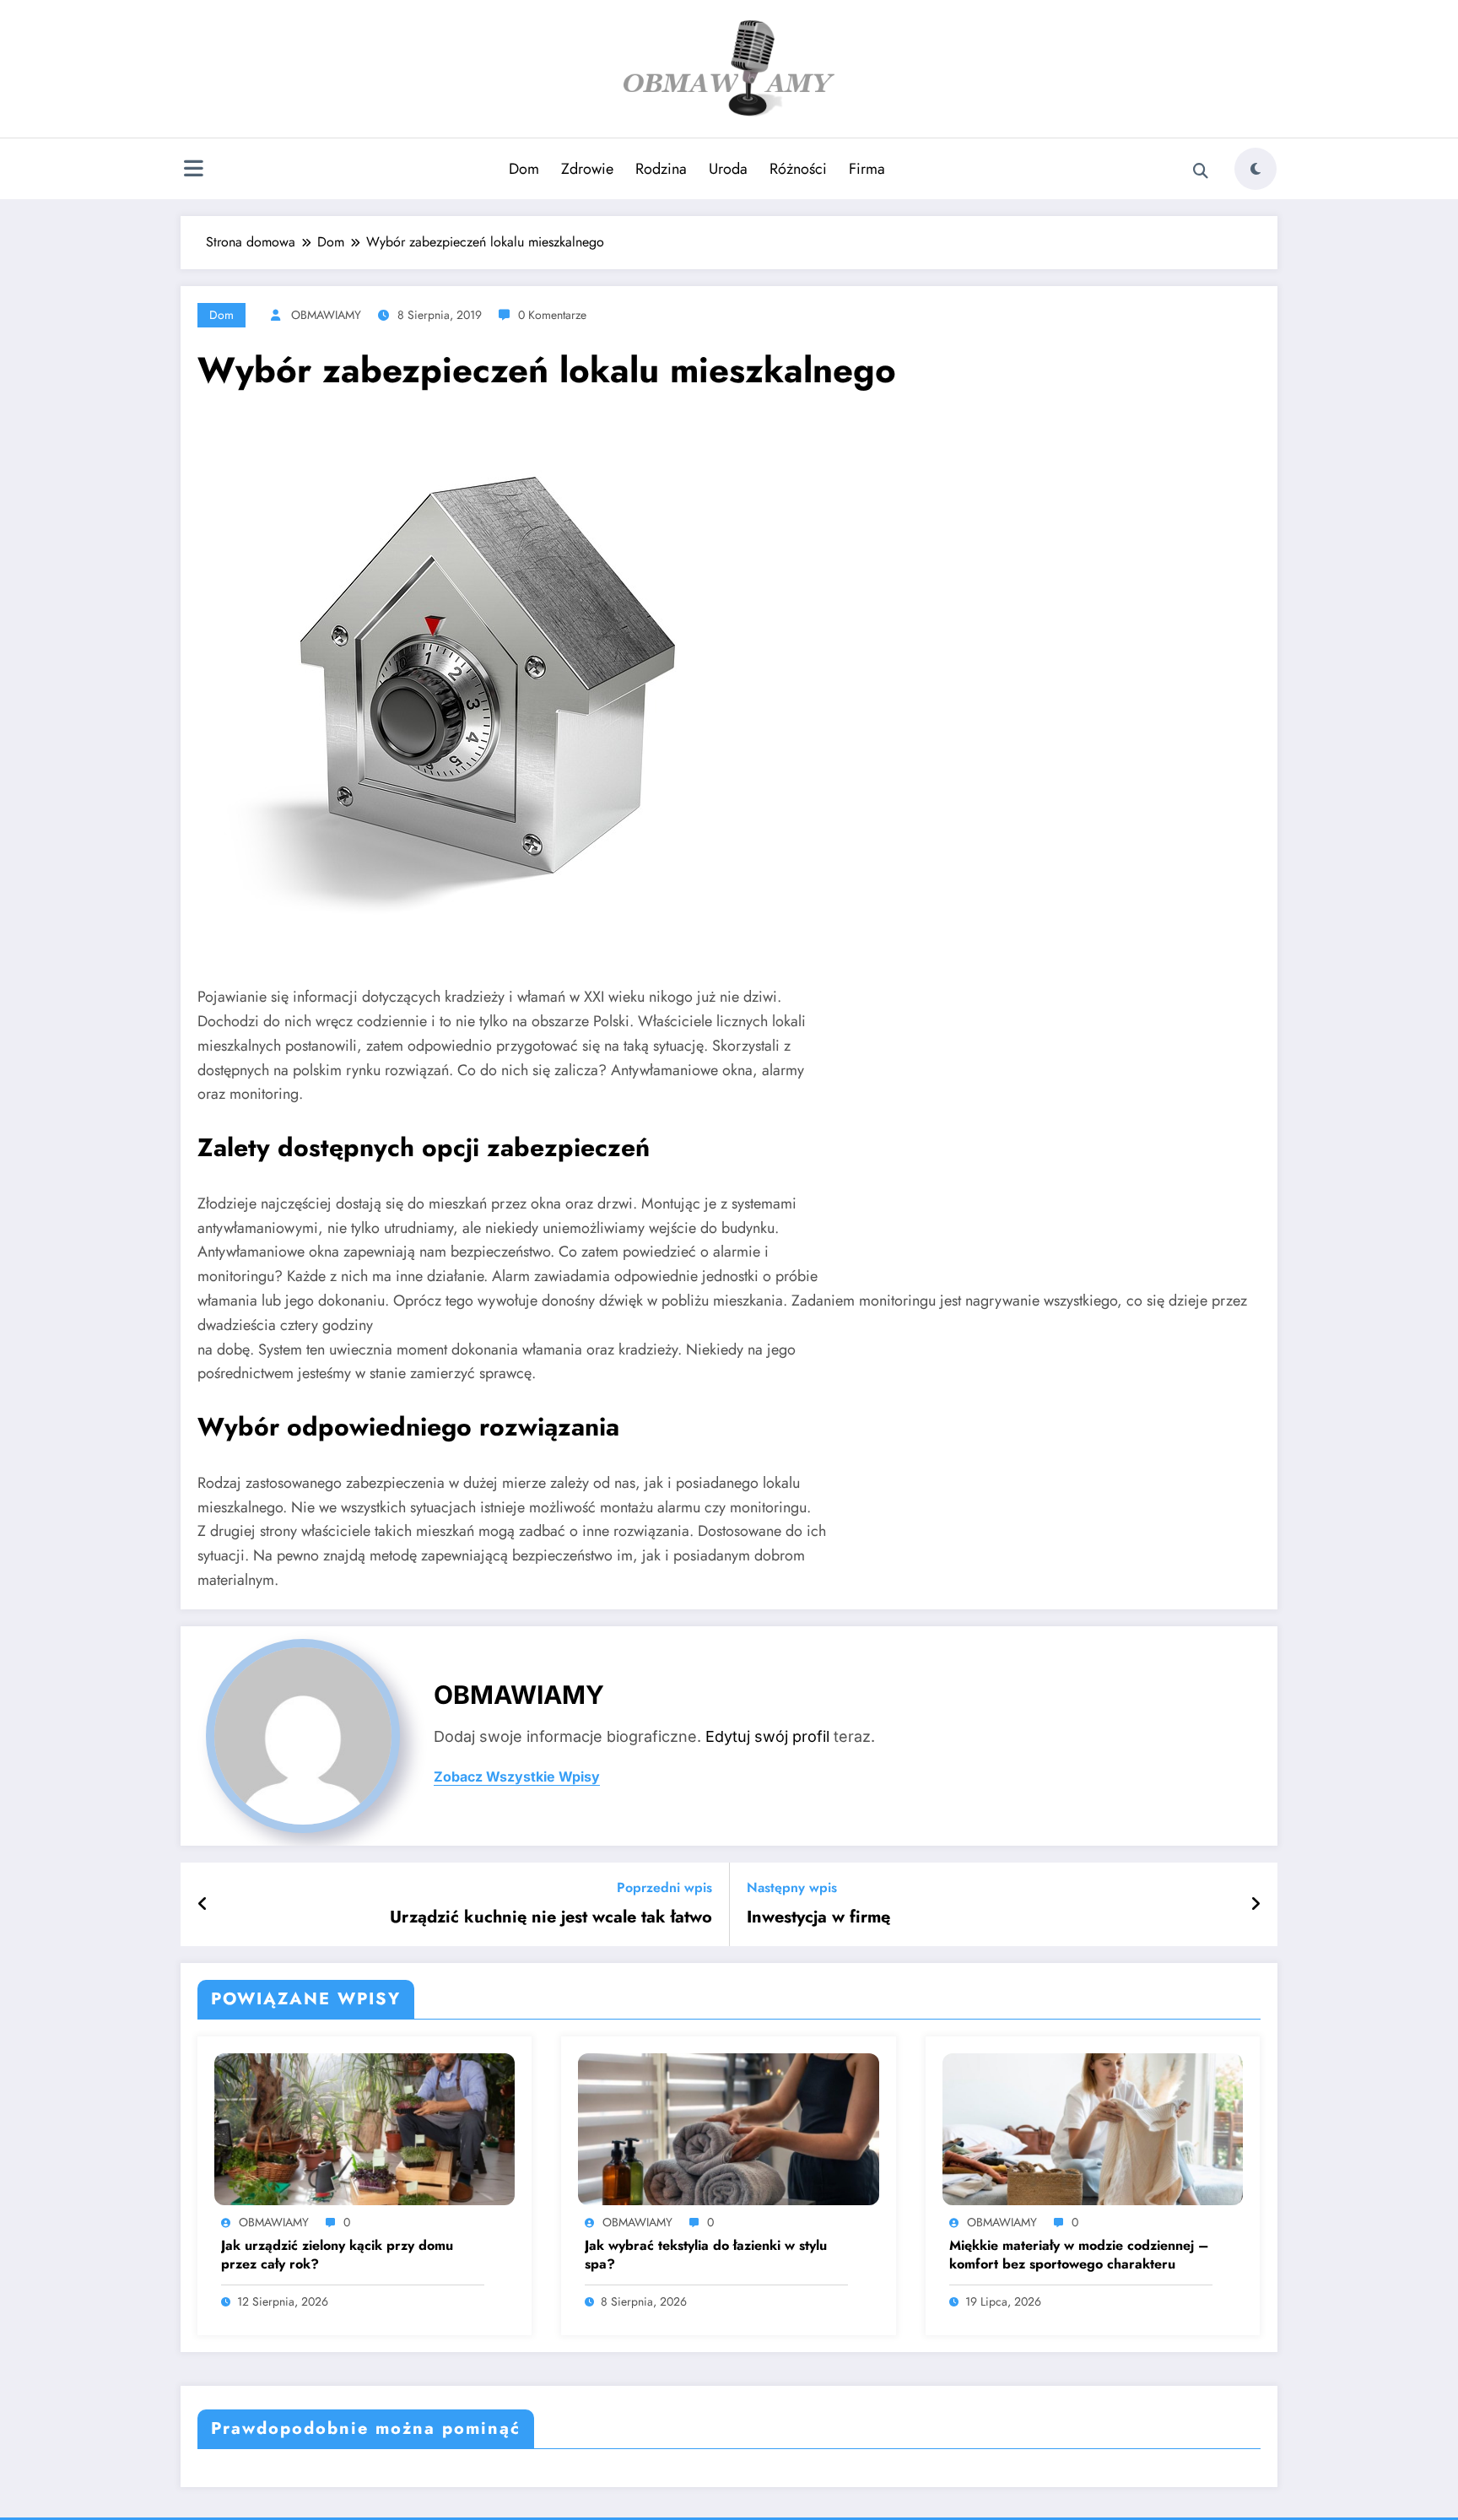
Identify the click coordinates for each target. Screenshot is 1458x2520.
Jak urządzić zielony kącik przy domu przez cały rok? (337, 2255)
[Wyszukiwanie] (1201, 171)
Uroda (728, 169)
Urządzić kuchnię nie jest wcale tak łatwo (551, 1917)
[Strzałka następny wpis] (1255, 1905)
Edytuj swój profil (767, 1736)
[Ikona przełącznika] (193, 170)
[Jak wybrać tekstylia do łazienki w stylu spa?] (728, 2128)
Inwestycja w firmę (818, 1917)
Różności (798, 169)
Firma (867, 169)
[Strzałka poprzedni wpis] (203, 1905)
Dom (524, 169)
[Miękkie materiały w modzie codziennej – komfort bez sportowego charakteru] (1093, 2128)
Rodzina (661, 169)
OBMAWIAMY (326, 315)
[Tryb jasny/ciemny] (1255, 169)
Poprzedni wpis (664, 1887)
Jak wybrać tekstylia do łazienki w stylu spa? (706, 2255)
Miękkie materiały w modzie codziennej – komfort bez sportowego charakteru (1079, 2255)
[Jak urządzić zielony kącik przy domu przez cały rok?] (364, 2128)
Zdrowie (587, 169)
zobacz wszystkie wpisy (517, 1777)
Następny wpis (792, 1887)
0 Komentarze (552, 315)
